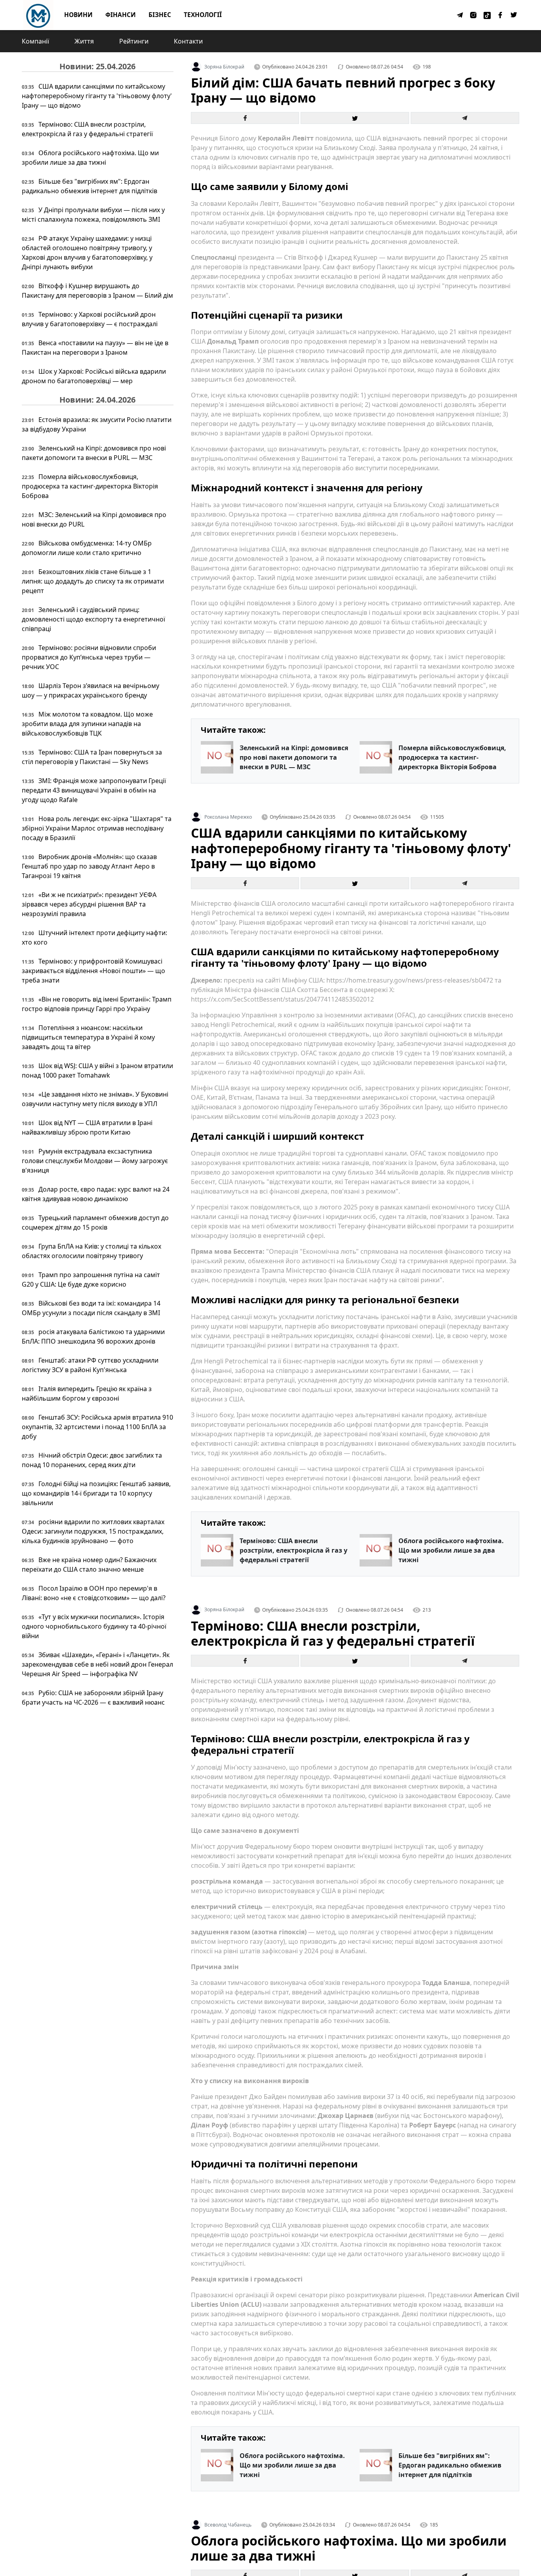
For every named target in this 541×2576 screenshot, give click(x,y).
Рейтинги (134, 41)
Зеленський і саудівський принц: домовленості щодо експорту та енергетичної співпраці (93, 619)
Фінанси (121, 15)
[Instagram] (474, 15)
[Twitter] (514, 15)
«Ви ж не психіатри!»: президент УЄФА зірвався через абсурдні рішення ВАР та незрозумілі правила (89, 904)
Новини (78, 15)
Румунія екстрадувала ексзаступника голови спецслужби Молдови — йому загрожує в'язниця (95, 1161)
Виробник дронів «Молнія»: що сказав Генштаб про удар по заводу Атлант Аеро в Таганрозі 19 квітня (89, 866)
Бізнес (160, 15)
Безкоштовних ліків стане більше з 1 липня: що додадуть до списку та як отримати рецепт (93, 581)
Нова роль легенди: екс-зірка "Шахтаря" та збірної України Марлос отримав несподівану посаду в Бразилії (97, 828)
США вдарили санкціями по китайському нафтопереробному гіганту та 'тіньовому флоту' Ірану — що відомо (97, 96)
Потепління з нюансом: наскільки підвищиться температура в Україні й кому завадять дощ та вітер (88, 1037)
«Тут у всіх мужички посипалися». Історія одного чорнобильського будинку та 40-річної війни (94, 1626)
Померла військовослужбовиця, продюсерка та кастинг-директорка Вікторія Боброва (90, 486)
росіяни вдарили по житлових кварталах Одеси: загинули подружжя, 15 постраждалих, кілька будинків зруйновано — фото (93, 1531)
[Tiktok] (487, 15)
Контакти (188, 41)
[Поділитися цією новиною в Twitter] (355, 118)
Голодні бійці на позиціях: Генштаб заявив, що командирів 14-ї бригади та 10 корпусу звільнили (96, 1493)
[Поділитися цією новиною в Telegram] (465, 118)
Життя (84, 41)
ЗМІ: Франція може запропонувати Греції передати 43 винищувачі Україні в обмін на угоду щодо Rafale (94, 790)
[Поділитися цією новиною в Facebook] (245, 118)
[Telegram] (460, 15)
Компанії (35, 41)
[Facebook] (501, 15)
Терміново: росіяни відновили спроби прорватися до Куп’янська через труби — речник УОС (89, 657)
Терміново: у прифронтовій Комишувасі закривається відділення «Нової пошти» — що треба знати (93, 971)
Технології (203, 15)
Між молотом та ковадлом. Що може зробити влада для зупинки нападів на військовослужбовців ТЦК (87, 724)
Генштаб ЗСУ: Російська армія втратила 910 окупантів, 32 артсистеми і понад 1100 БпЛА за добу (97, 1427)
